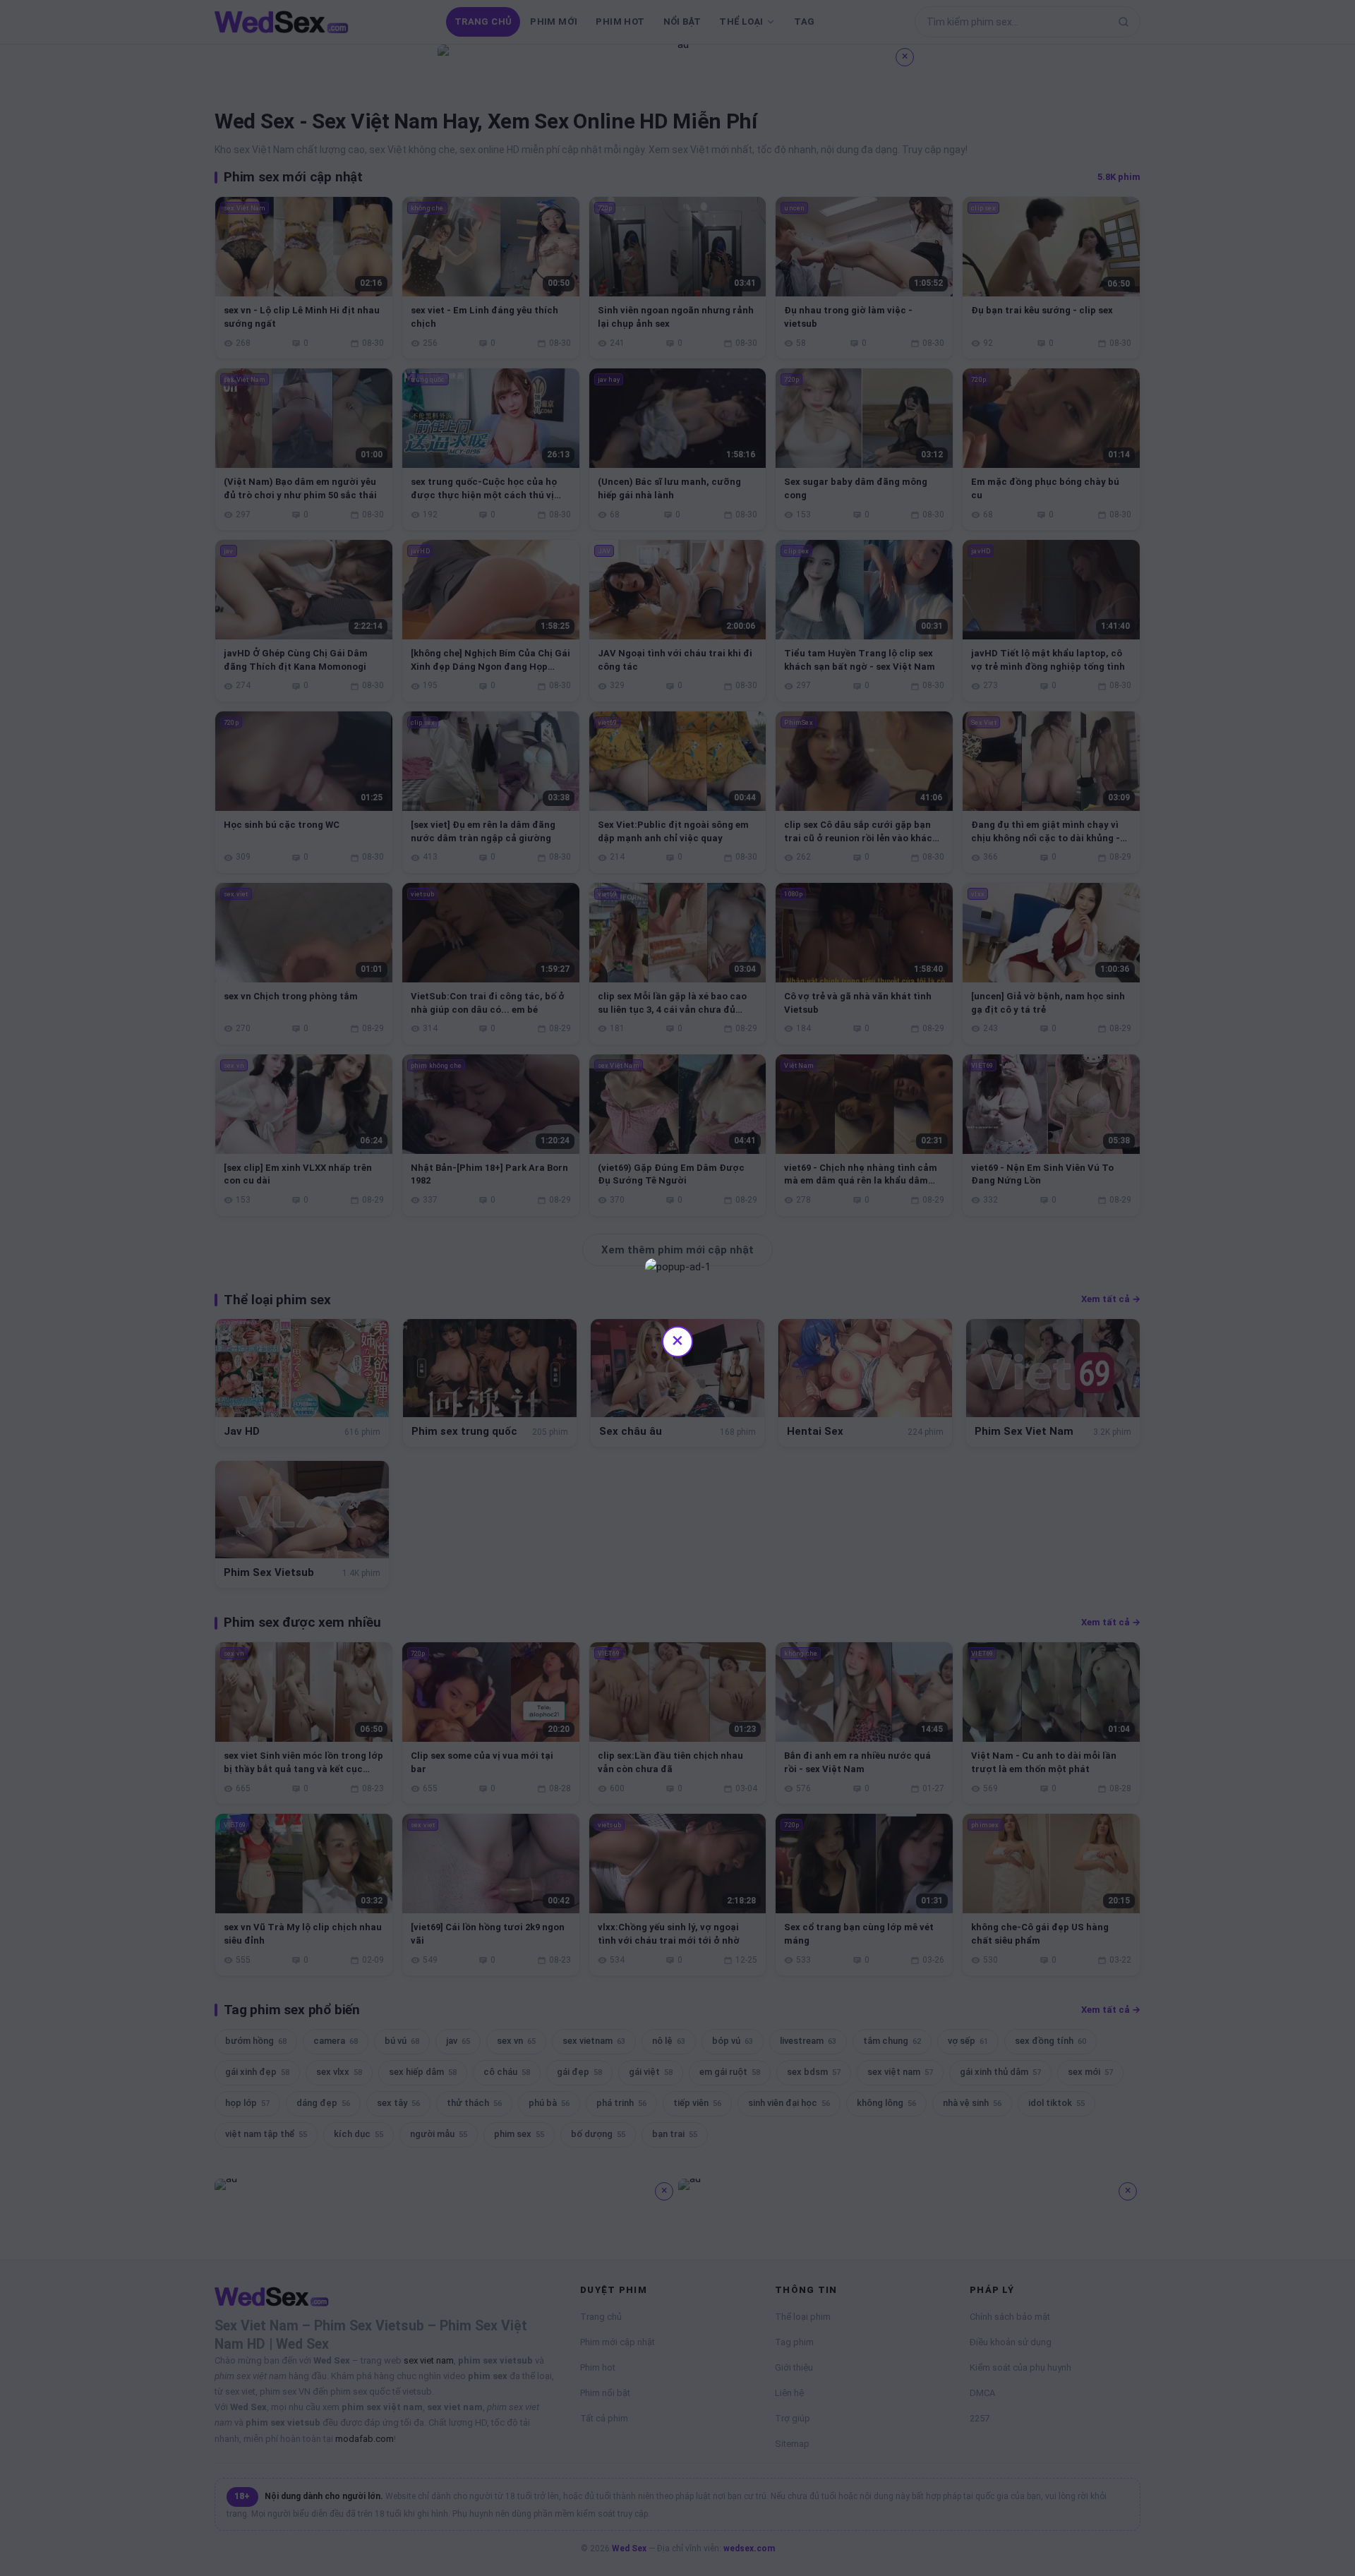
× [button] (677, 1340)
